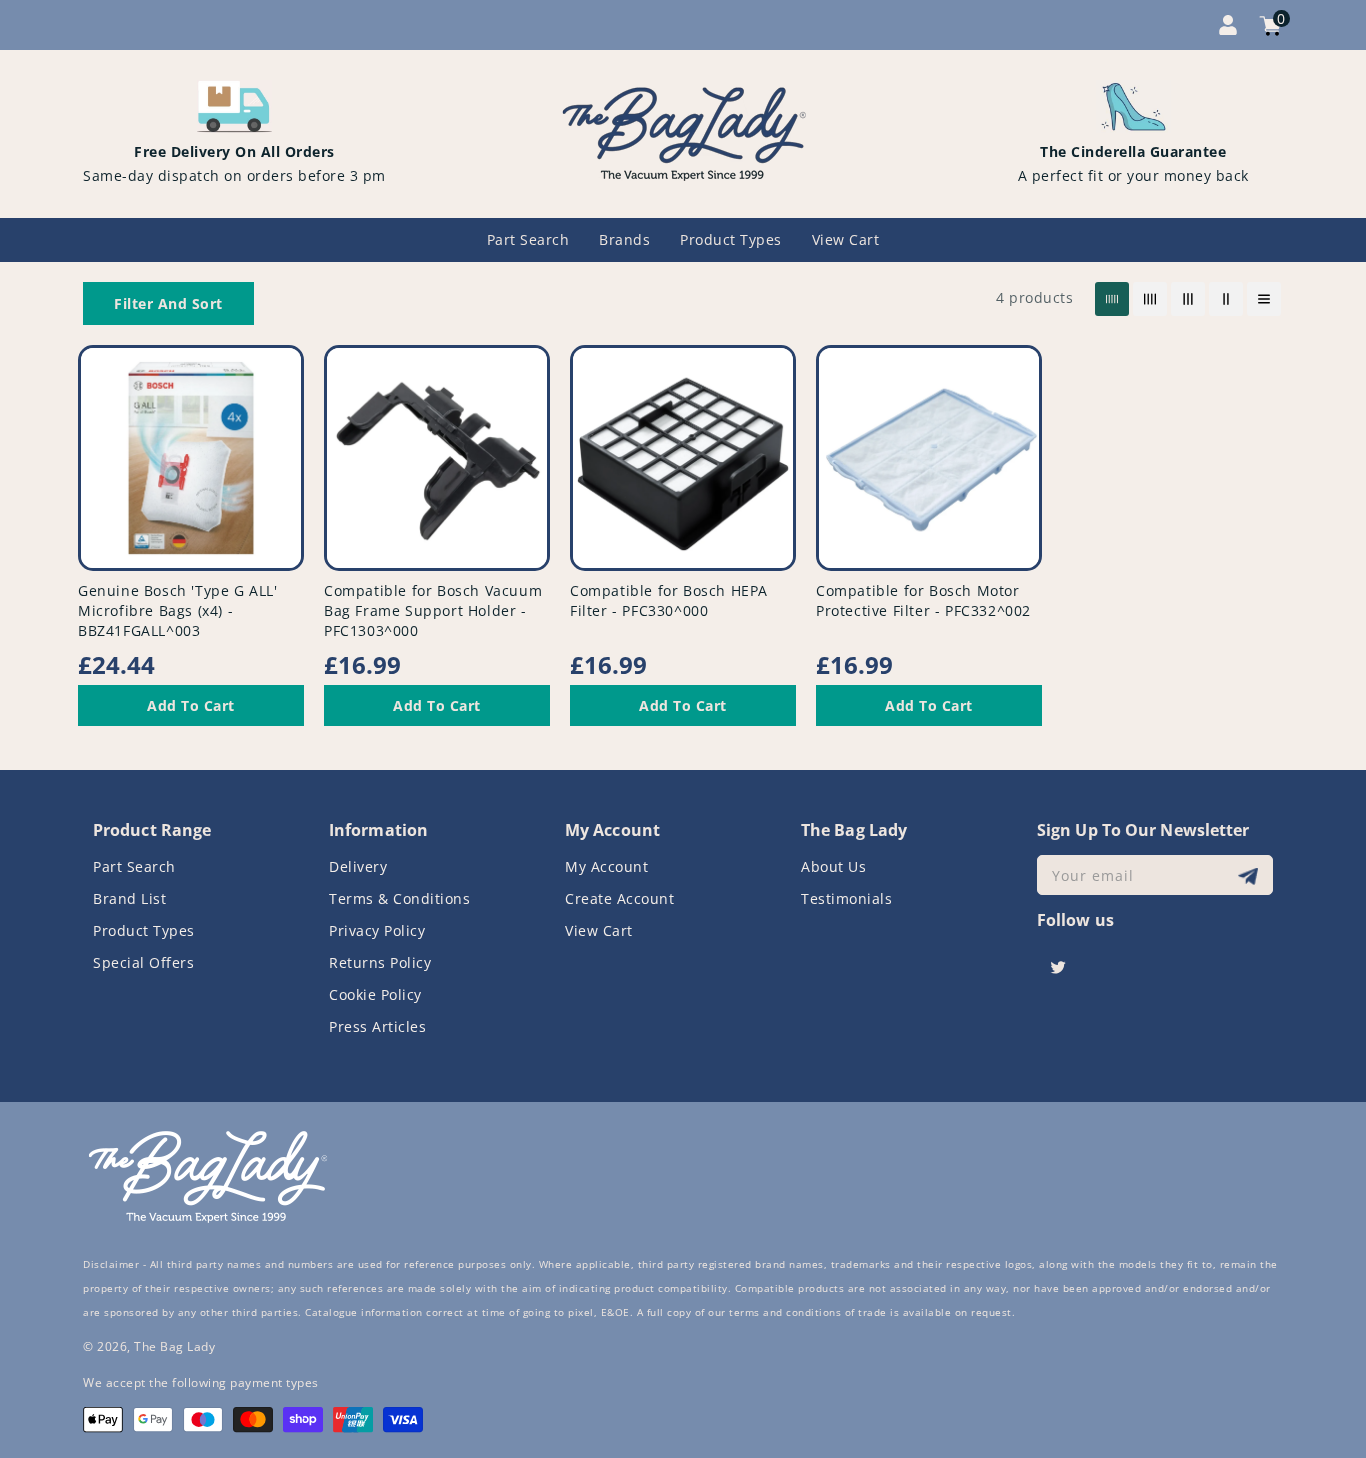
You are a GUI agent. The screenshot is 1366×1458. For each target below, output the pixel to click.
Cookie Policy (375, 994)
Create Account (619, 898)
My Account (606, 866)
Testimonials (846, 898)
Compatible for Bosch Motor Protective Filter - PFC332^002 (923, 600)
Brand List (129, 898)
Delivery (358, 866)
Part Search (134, 866)
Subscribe (1250, 875)
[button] (168, 303)
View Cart (599, 930)
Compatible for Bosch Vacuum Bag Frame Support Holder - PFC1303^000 (433, 610)
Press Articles (377, 1026)
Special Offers (143, 962)
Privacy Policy (377, 930)
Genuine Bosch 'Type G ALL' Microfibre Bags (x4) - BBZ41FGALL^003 (178, 610)
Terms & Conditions (399, 898)
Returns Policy (380, 962)
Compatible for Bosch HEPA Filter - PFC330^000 (669, 600)
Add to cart (191, 705)
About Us (833, 866)
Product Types (144, 930)
